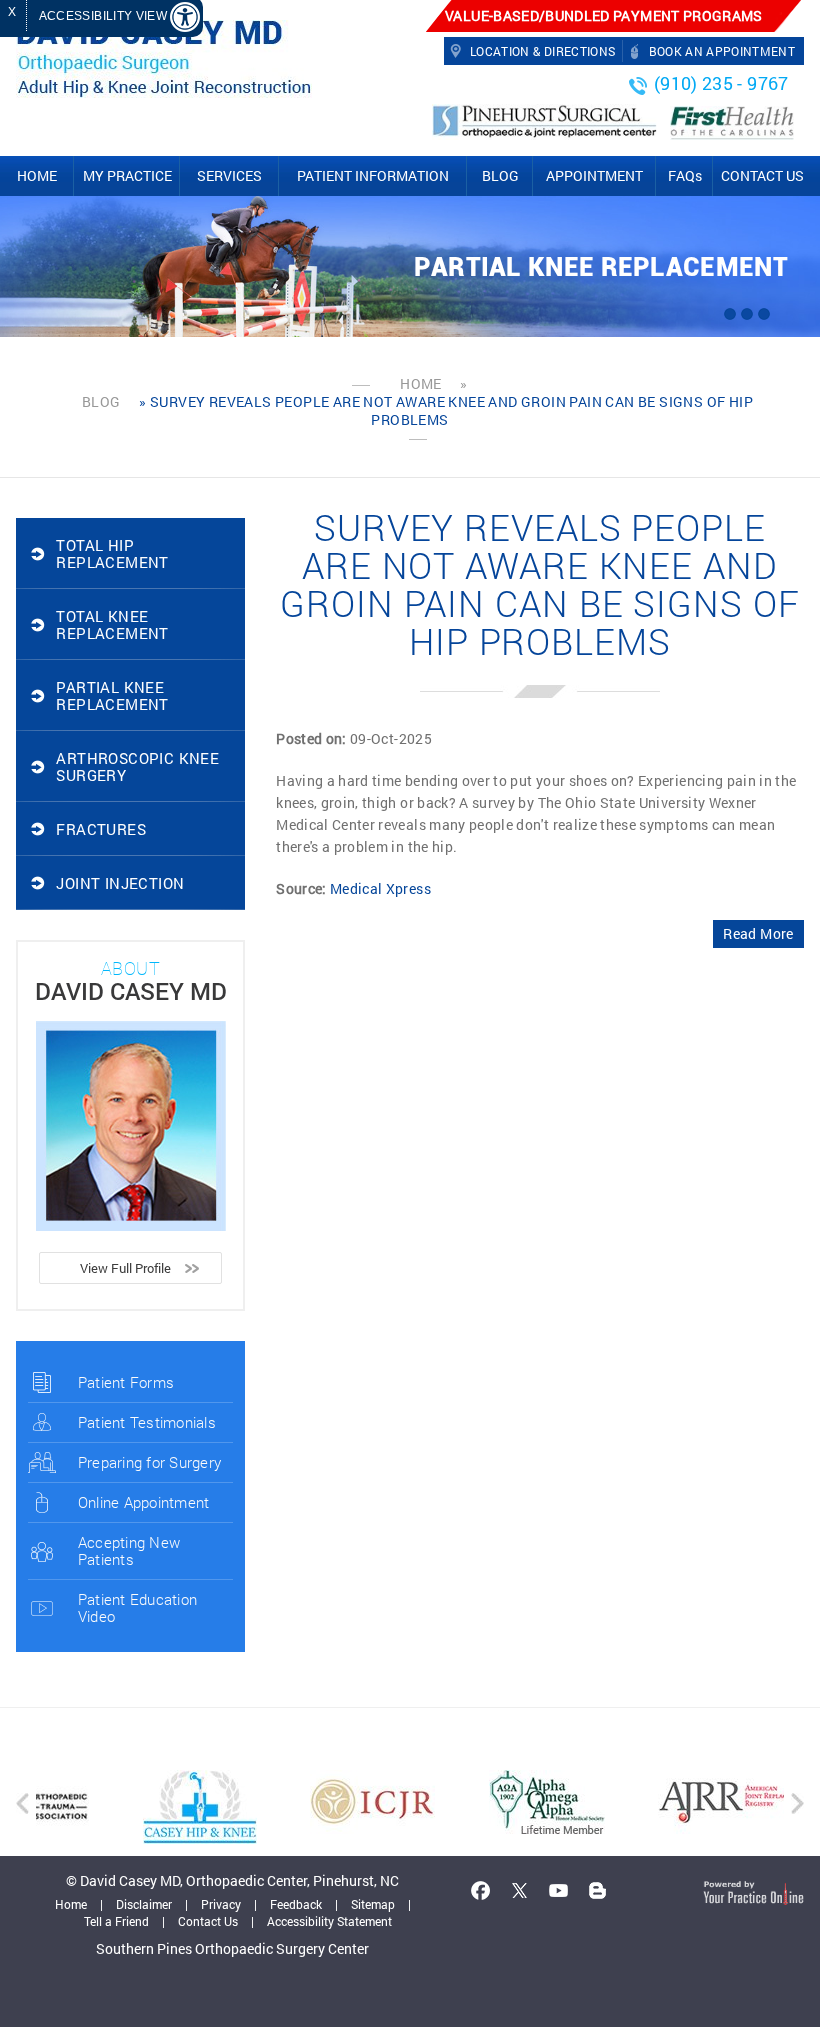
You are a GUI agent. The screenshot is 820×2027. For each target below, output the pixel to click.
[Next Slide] (764, 314)
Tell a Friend (116, 1921)
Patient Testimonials (147, 1422)
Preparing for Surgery (149, 1462)
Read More (758, 933)
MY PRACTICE (127, 175)
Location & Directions (542, 51)
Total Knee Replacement (112, 624)
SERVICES (229, 175)
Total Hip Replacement (112, 553)
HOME (37, 175)
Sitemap (373, 1904)
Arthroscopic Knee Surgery (137, 766)
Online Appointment (144, 1502)
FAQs (685, 175)
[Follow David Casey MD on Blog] (598, 1890)
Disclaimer (144, 1904)
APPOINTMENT (594, 175)
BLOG (500, 175)
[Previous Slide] (730, 314)
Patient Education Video (137, 1607)
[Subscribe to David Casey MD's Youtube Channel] (559, 1890)
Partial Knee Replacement (601, 268)
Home (421, 384)
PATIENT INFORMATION (373, 175)
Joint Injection (120, 883)
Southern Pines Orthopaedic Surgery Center (232, 1948)
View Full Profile (125, 1268)
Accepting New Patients (129, 1550)
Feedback (296, 1904)
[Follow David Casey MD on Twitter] (520, 1890)
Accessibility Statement (329, 1921)
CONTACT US (762, 175)
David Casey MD (131, 991)
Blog (101, 402)
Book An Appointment (722, 51)
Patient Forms (126, 1382)
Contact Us (208, 1921)
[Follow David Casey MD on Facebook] (481, 1890)
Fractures (101, 829)
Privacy (221, 1904)
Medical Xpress (380, 888)
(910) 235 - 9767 (721, 83)
